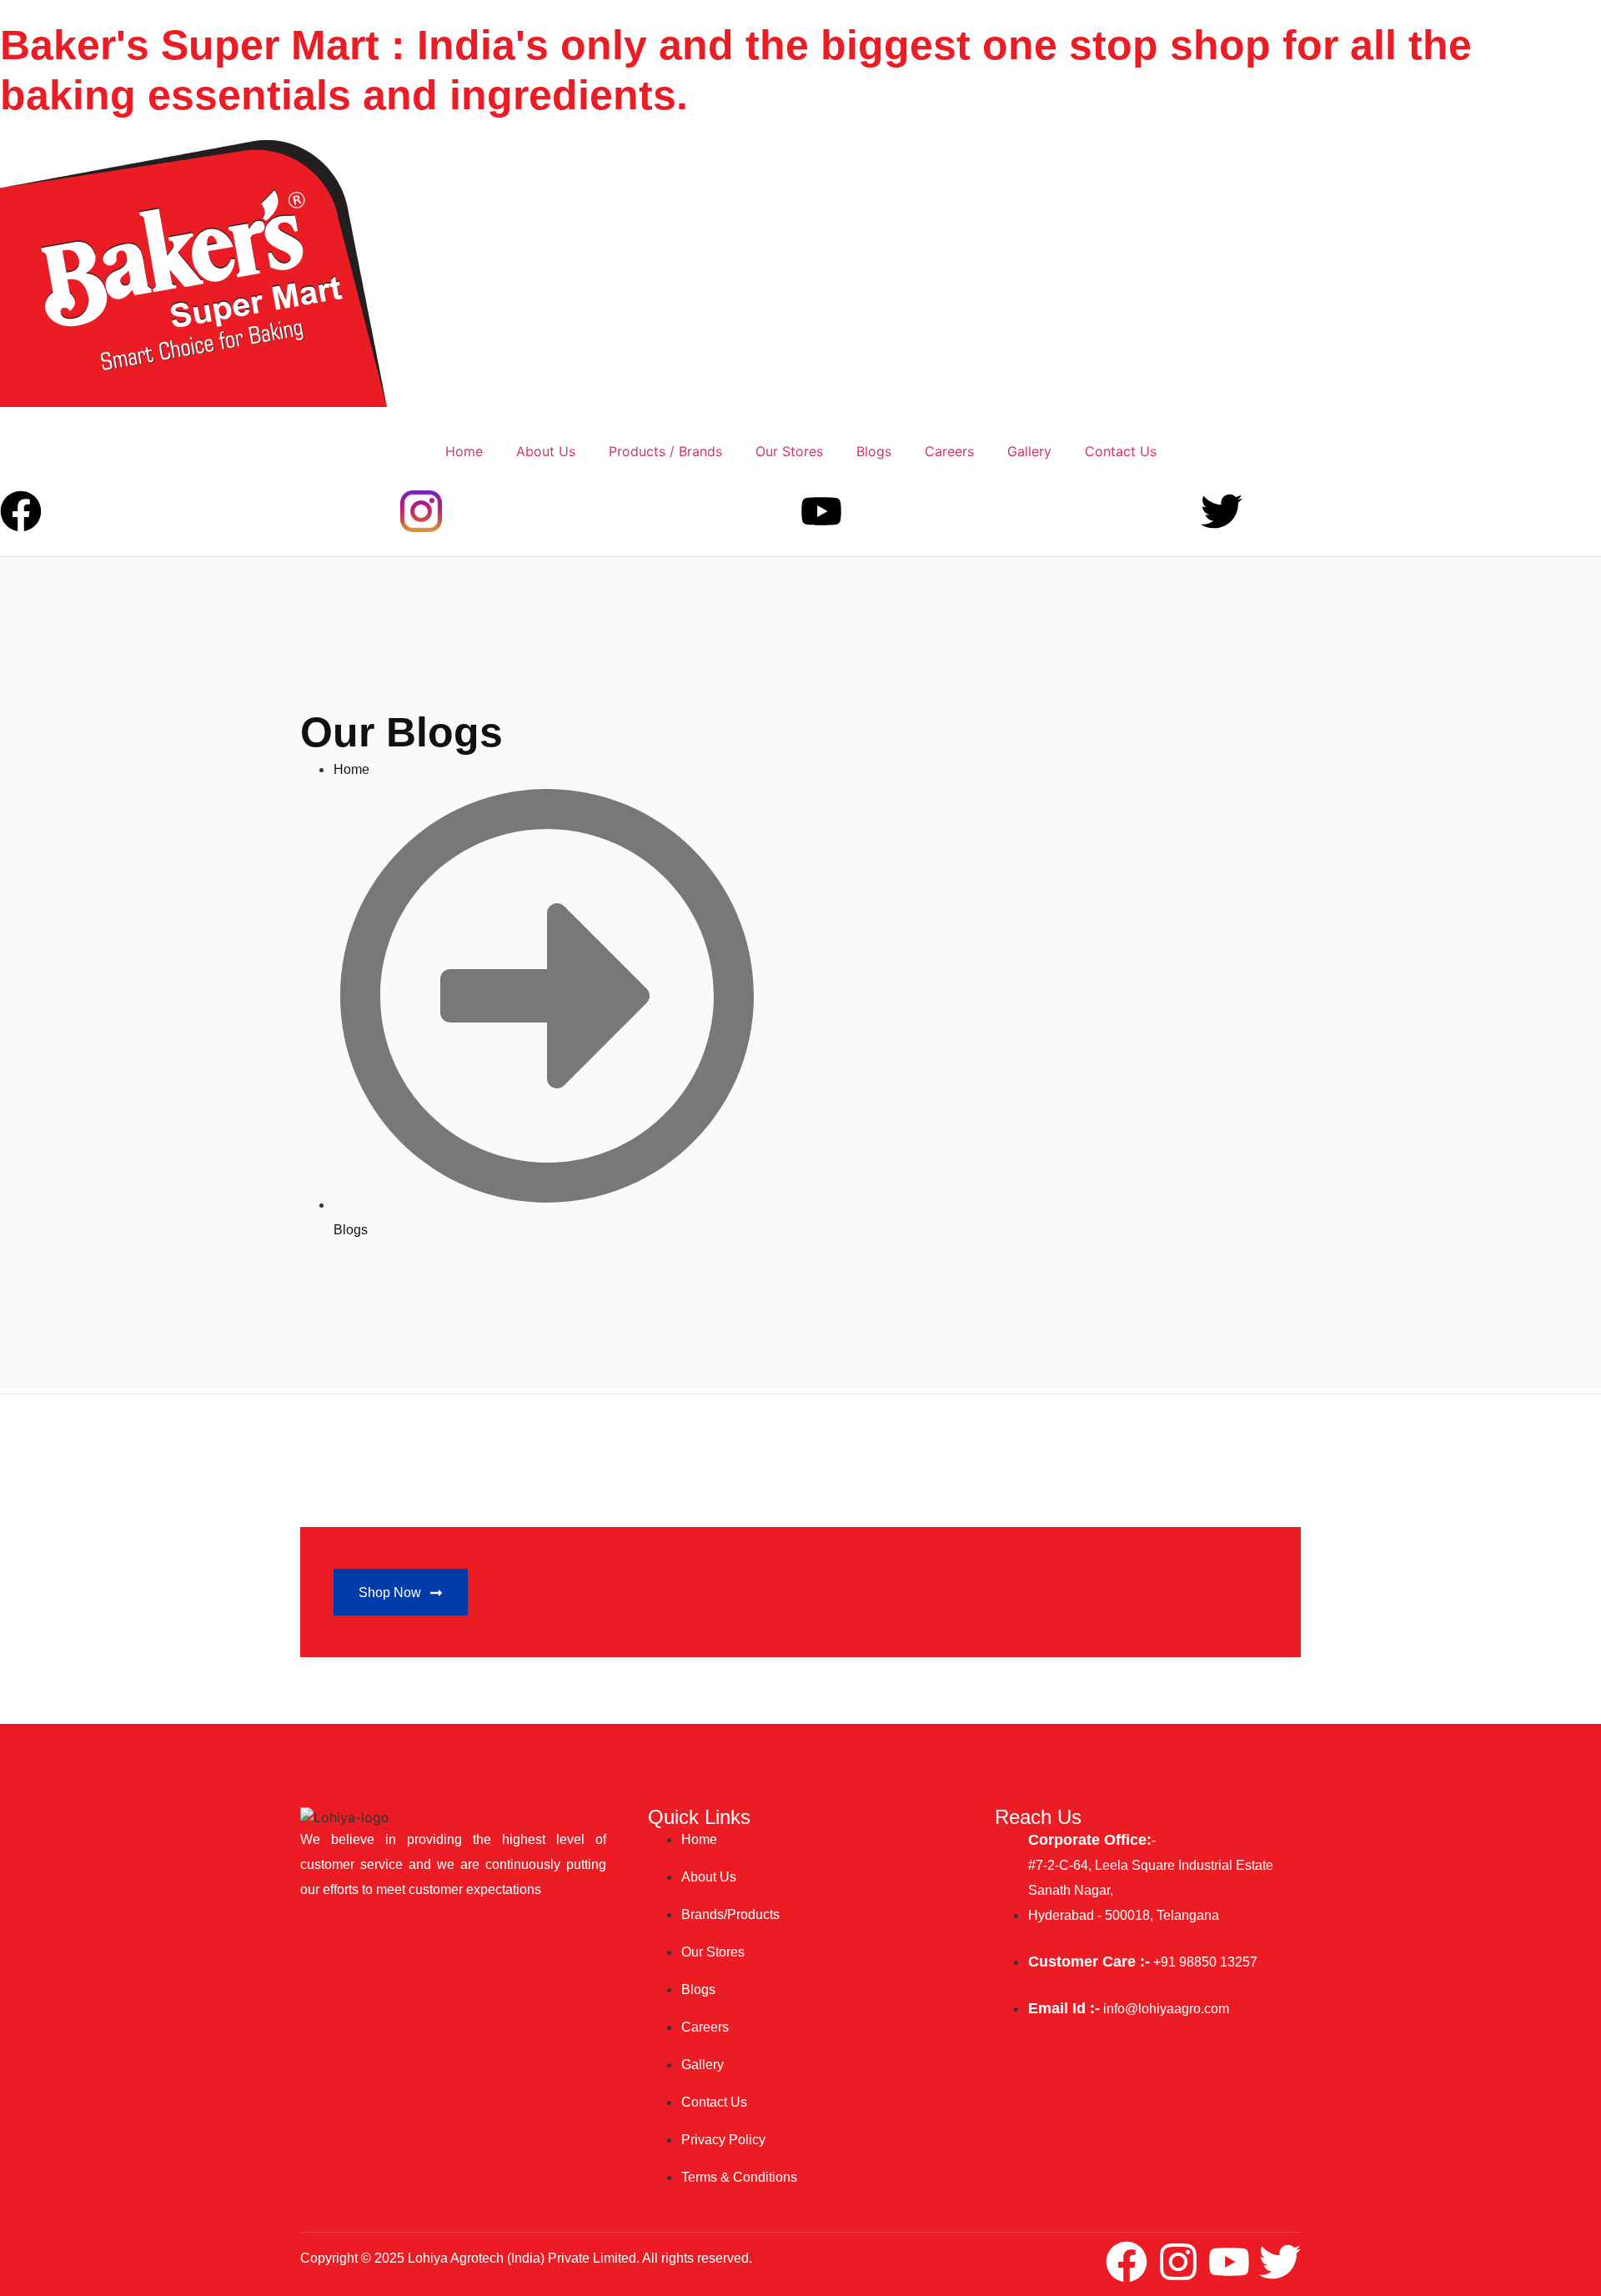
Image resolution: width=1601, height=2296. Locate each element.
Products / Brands (665, 451)
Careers (949, 451)
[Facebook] (21, 511)
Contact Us (1121, 451)
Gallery (1029, 451)
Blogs (874, 451)
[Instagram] (1178, 2262)
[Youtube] (821, 511)
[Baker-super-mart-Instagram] (421, 511)
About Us (546, 451)
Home (464, 451)
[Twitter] (1222, 511)
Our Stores (789, 451)
